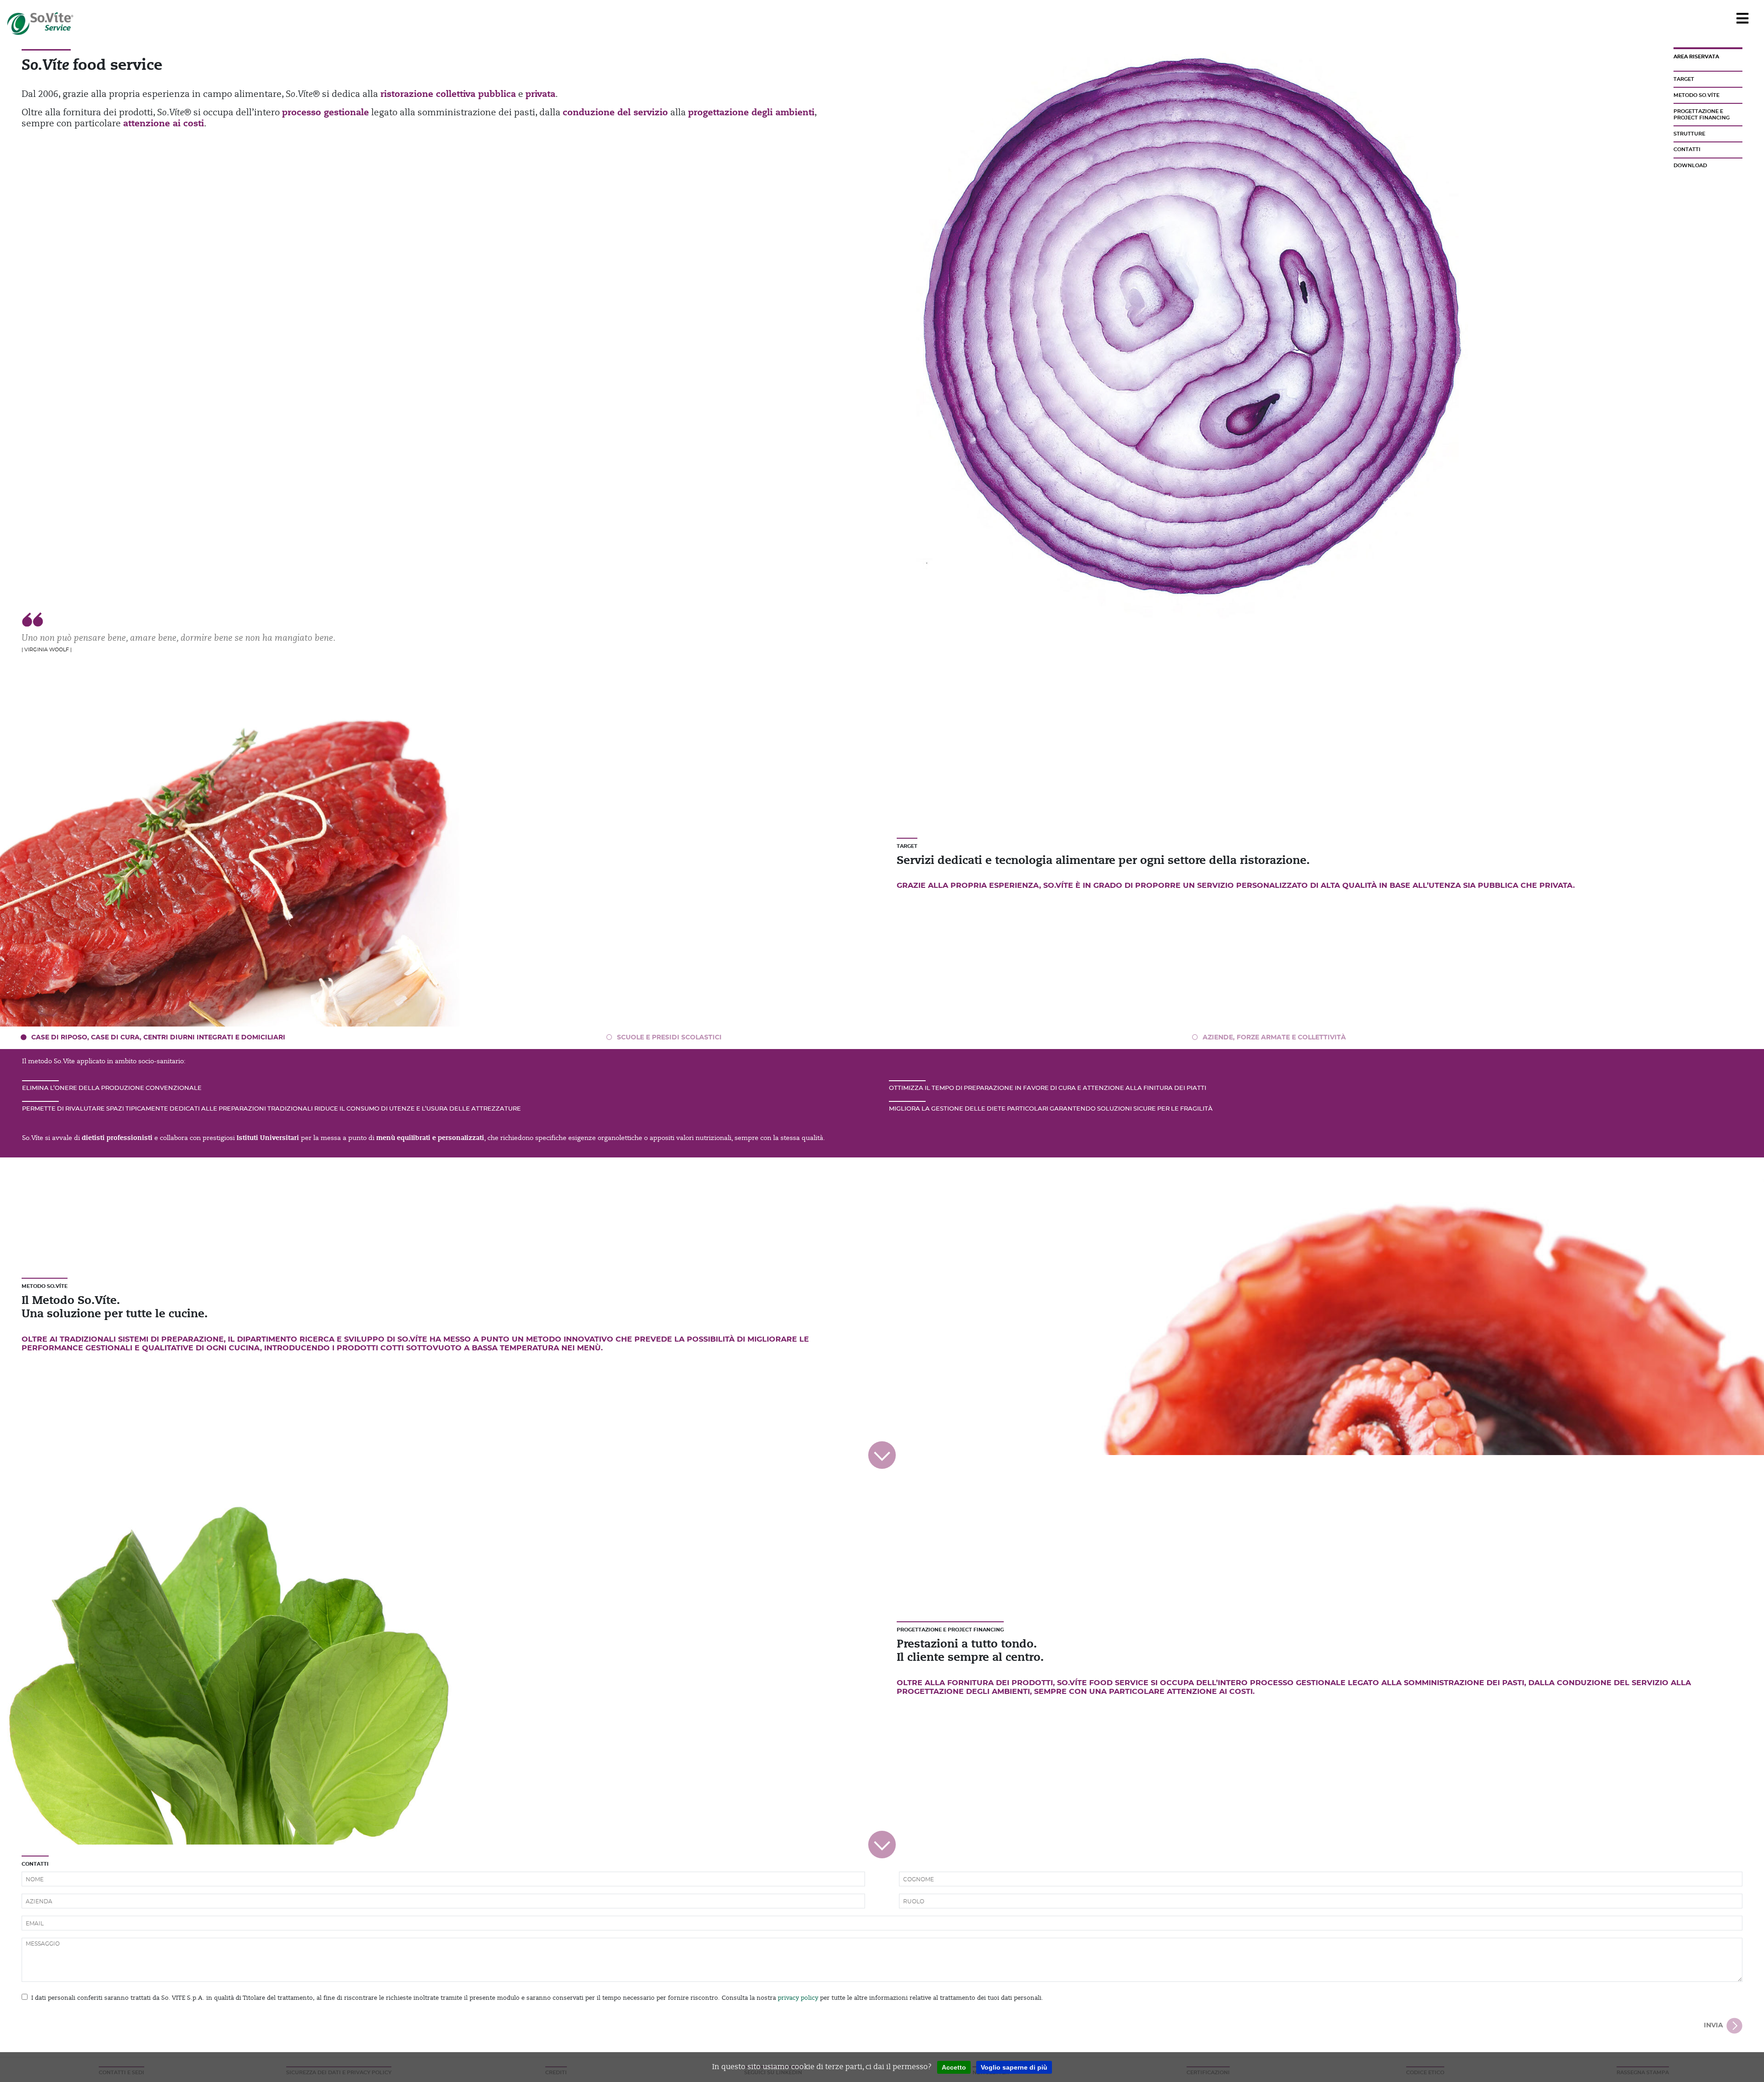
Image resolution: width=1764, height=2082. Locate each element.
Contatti (1687, 150)
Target (1684, 79)
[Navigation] (1742, 19)
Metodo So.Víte (1696, 95)
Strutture (1689, 134)
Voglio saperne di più (1014, 2067)
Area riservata (1696, 57)
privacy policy (798, 1998)
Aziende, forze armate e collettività (1274, 1038)
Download (1690, 166)
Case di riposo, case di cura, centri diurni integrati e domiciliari (158, 1038)
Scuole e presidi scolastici (669, 1038)
